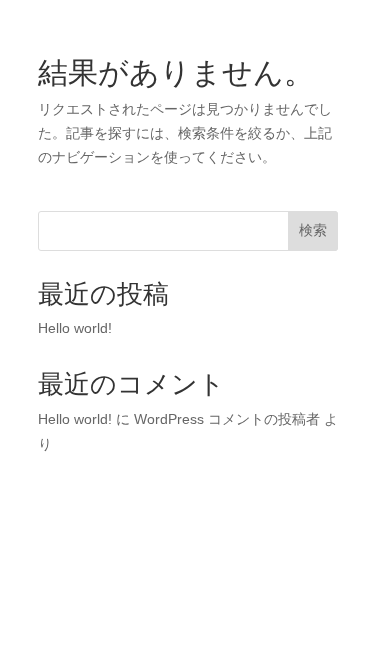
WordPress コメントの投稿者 (227, 419)
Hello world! (75, 328)
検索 (313, 230)
